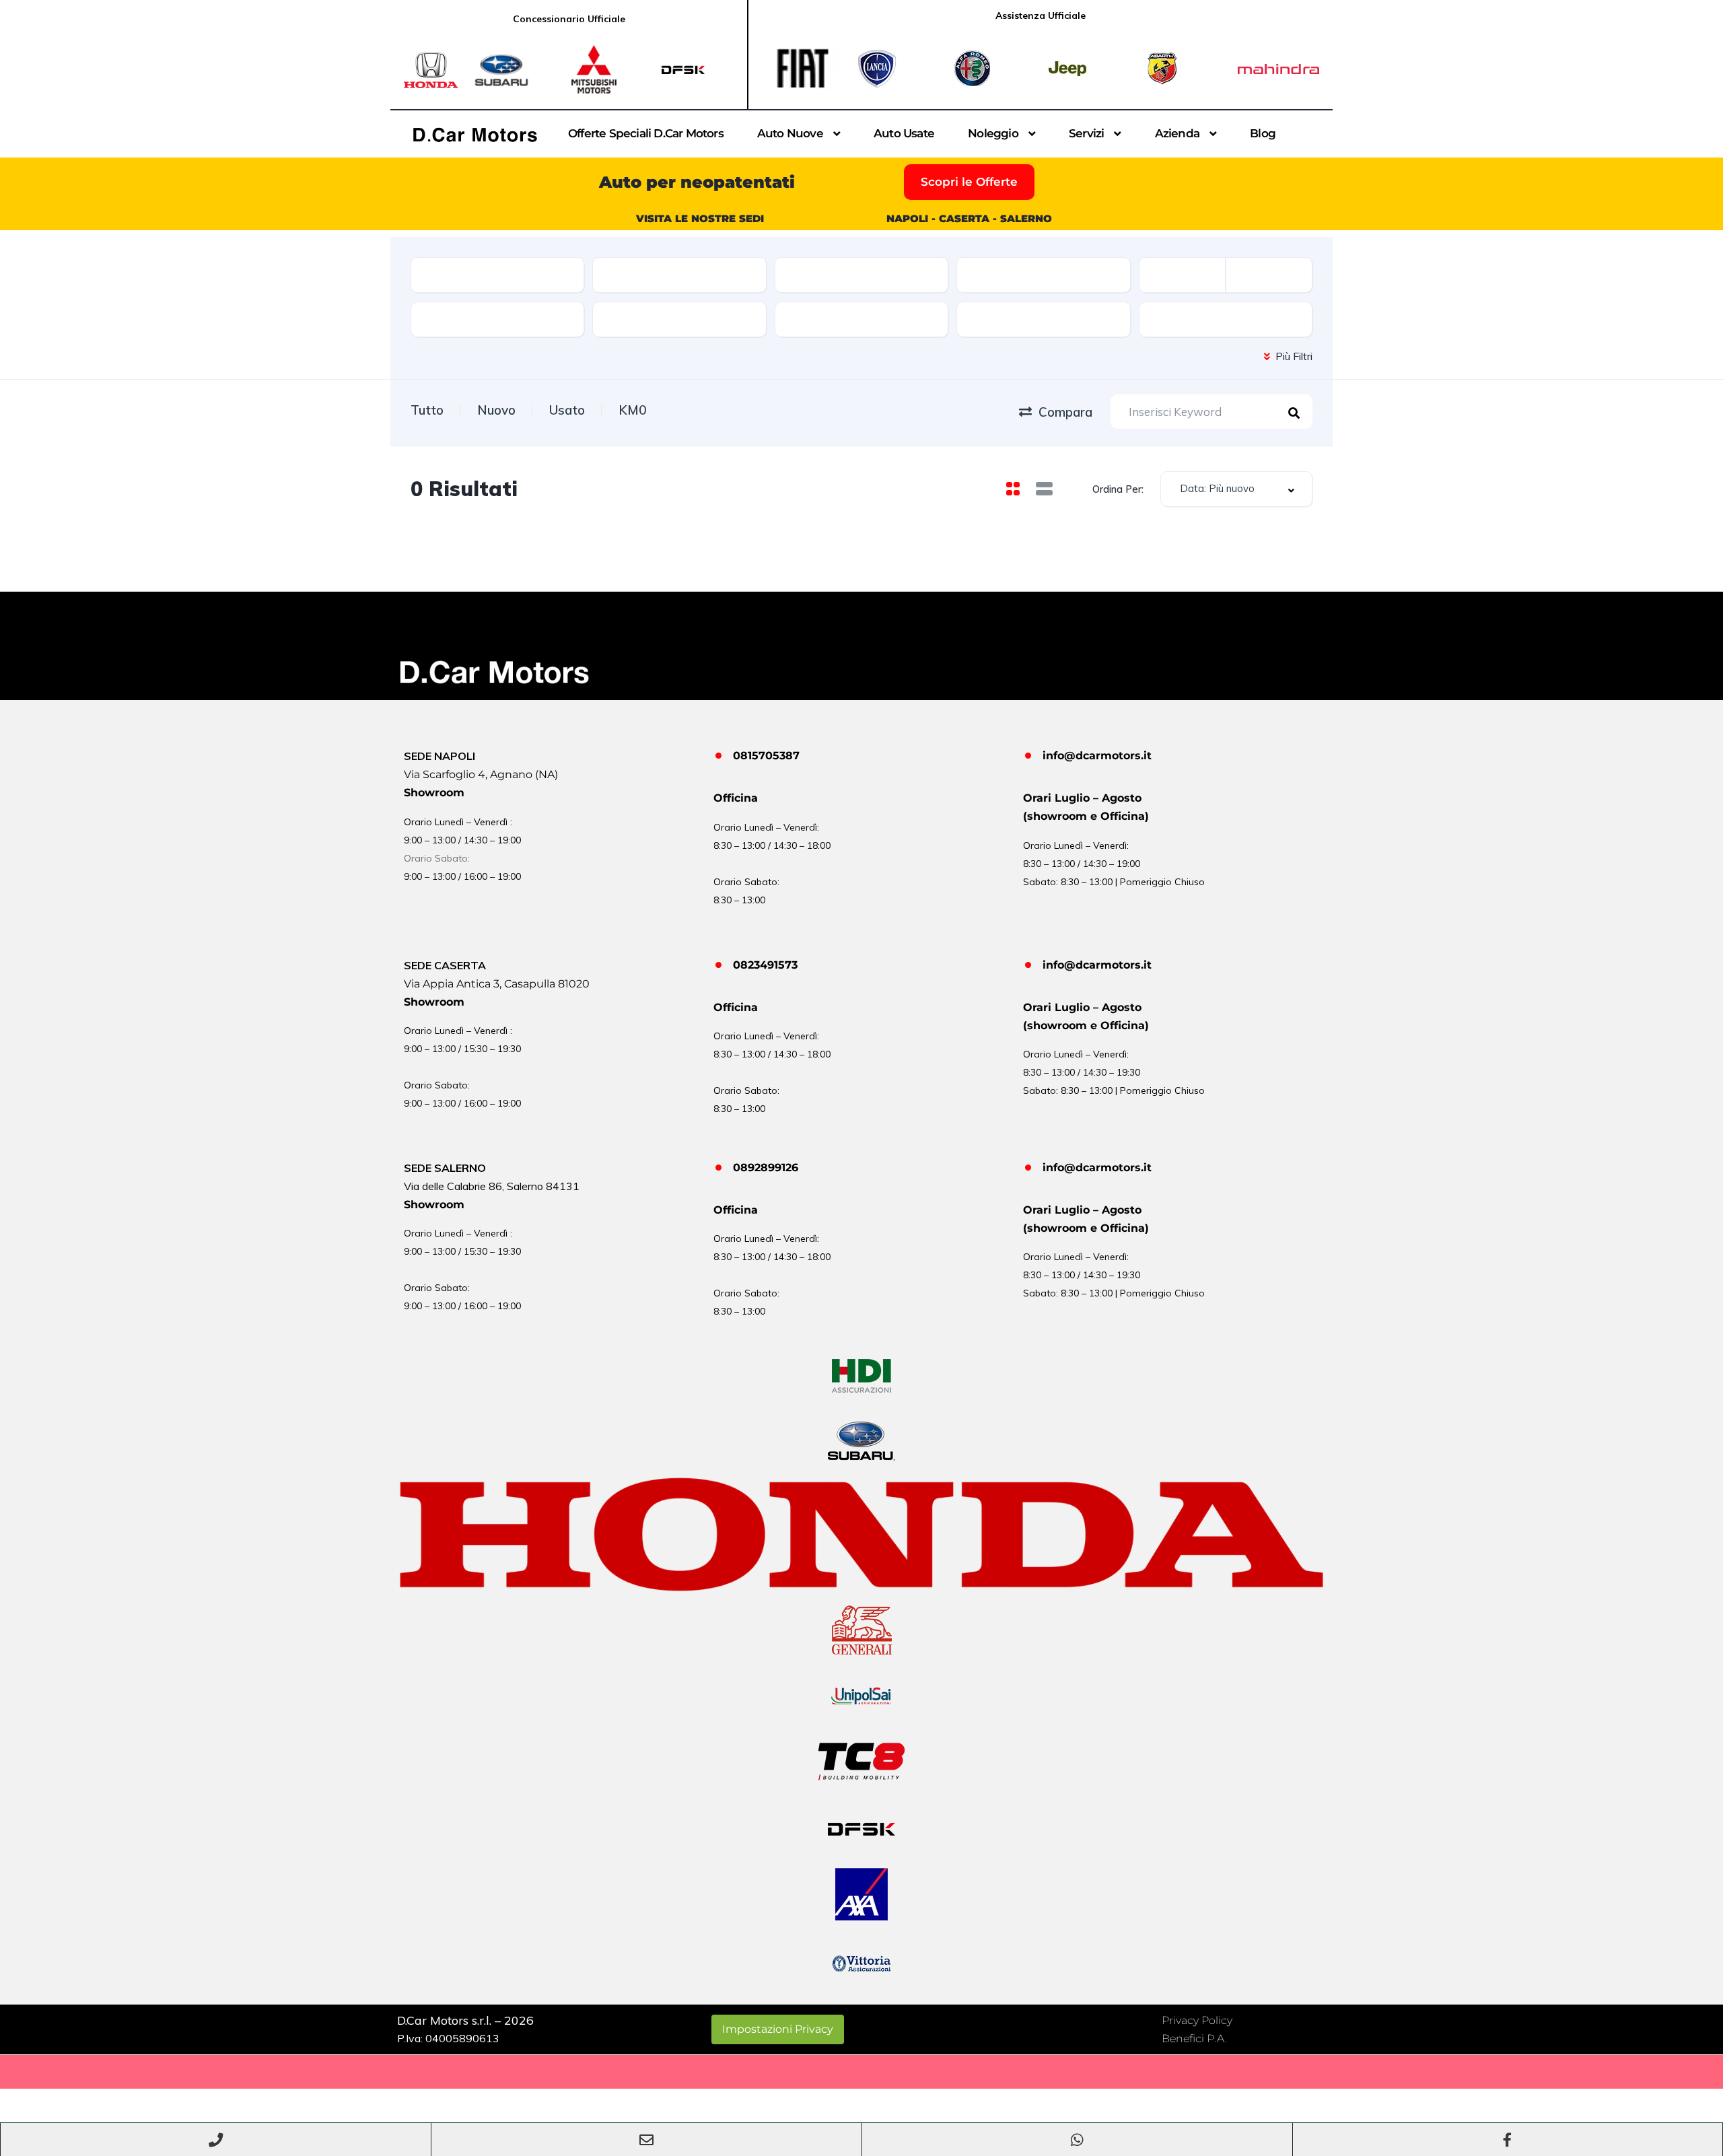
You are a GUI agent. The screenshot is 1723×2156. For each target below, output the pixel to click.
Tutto (427, 410)
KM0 (632, 410)
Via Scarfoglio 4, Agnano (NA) (481, 774)
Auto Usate (904, 133)
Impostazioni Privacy (778, 2029)
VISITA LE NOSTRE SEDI (700, 218)
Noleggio (993, 133)
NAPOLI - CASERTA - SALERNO (969, 218)
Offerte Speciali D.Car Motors (646, 133)
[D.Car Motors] (475, 134)
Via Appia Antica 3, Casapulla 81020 (497, 984)
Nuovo (496, 410)
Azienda (1177, 133)
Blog (1263, 133)
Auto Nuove (790, 133)
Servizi (1086, 133)
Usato (567, 410)
